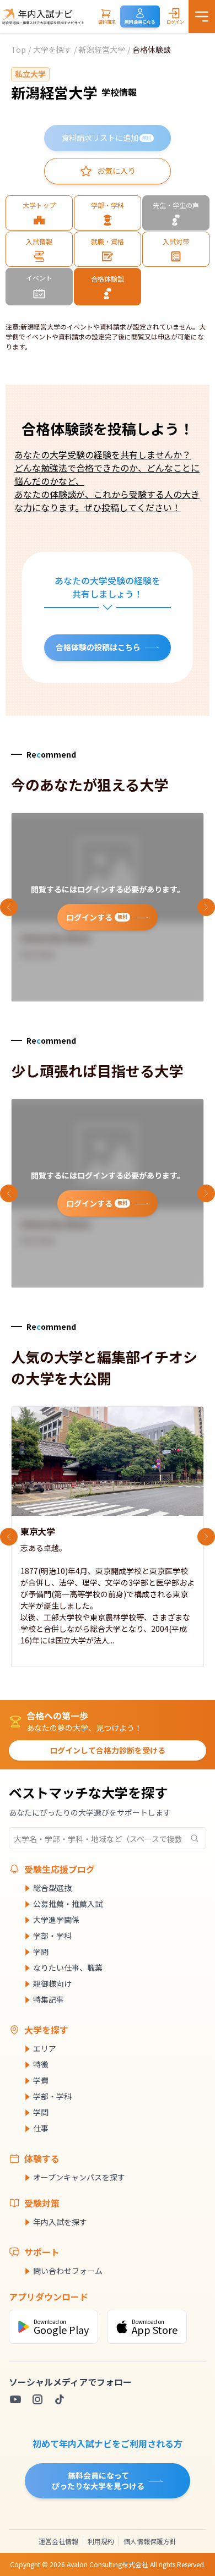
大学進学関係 (56, 1920)
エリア (45, 2048)
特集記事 (49, 1999)
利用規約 (101, 2541)
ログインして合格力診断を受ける (108, 1750)
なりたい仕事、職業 (68, 1967)
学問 (41, 1952)
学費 (41, 2080)
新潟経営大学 (102, 50)
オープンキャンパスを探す (79, 2177)
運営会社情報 (58, 2541)
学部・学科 (52, 1936)
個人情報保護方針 (150, 2541)
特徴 (41, 2064)
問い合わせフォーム (68, 2271)
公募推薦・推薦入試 (68, 1904)
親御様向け (52, 1983)
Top (18, 50)
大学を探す (52, 50)
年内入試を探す (60, 2222)
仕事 (41, 2128)
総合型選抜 (52, 1888)
